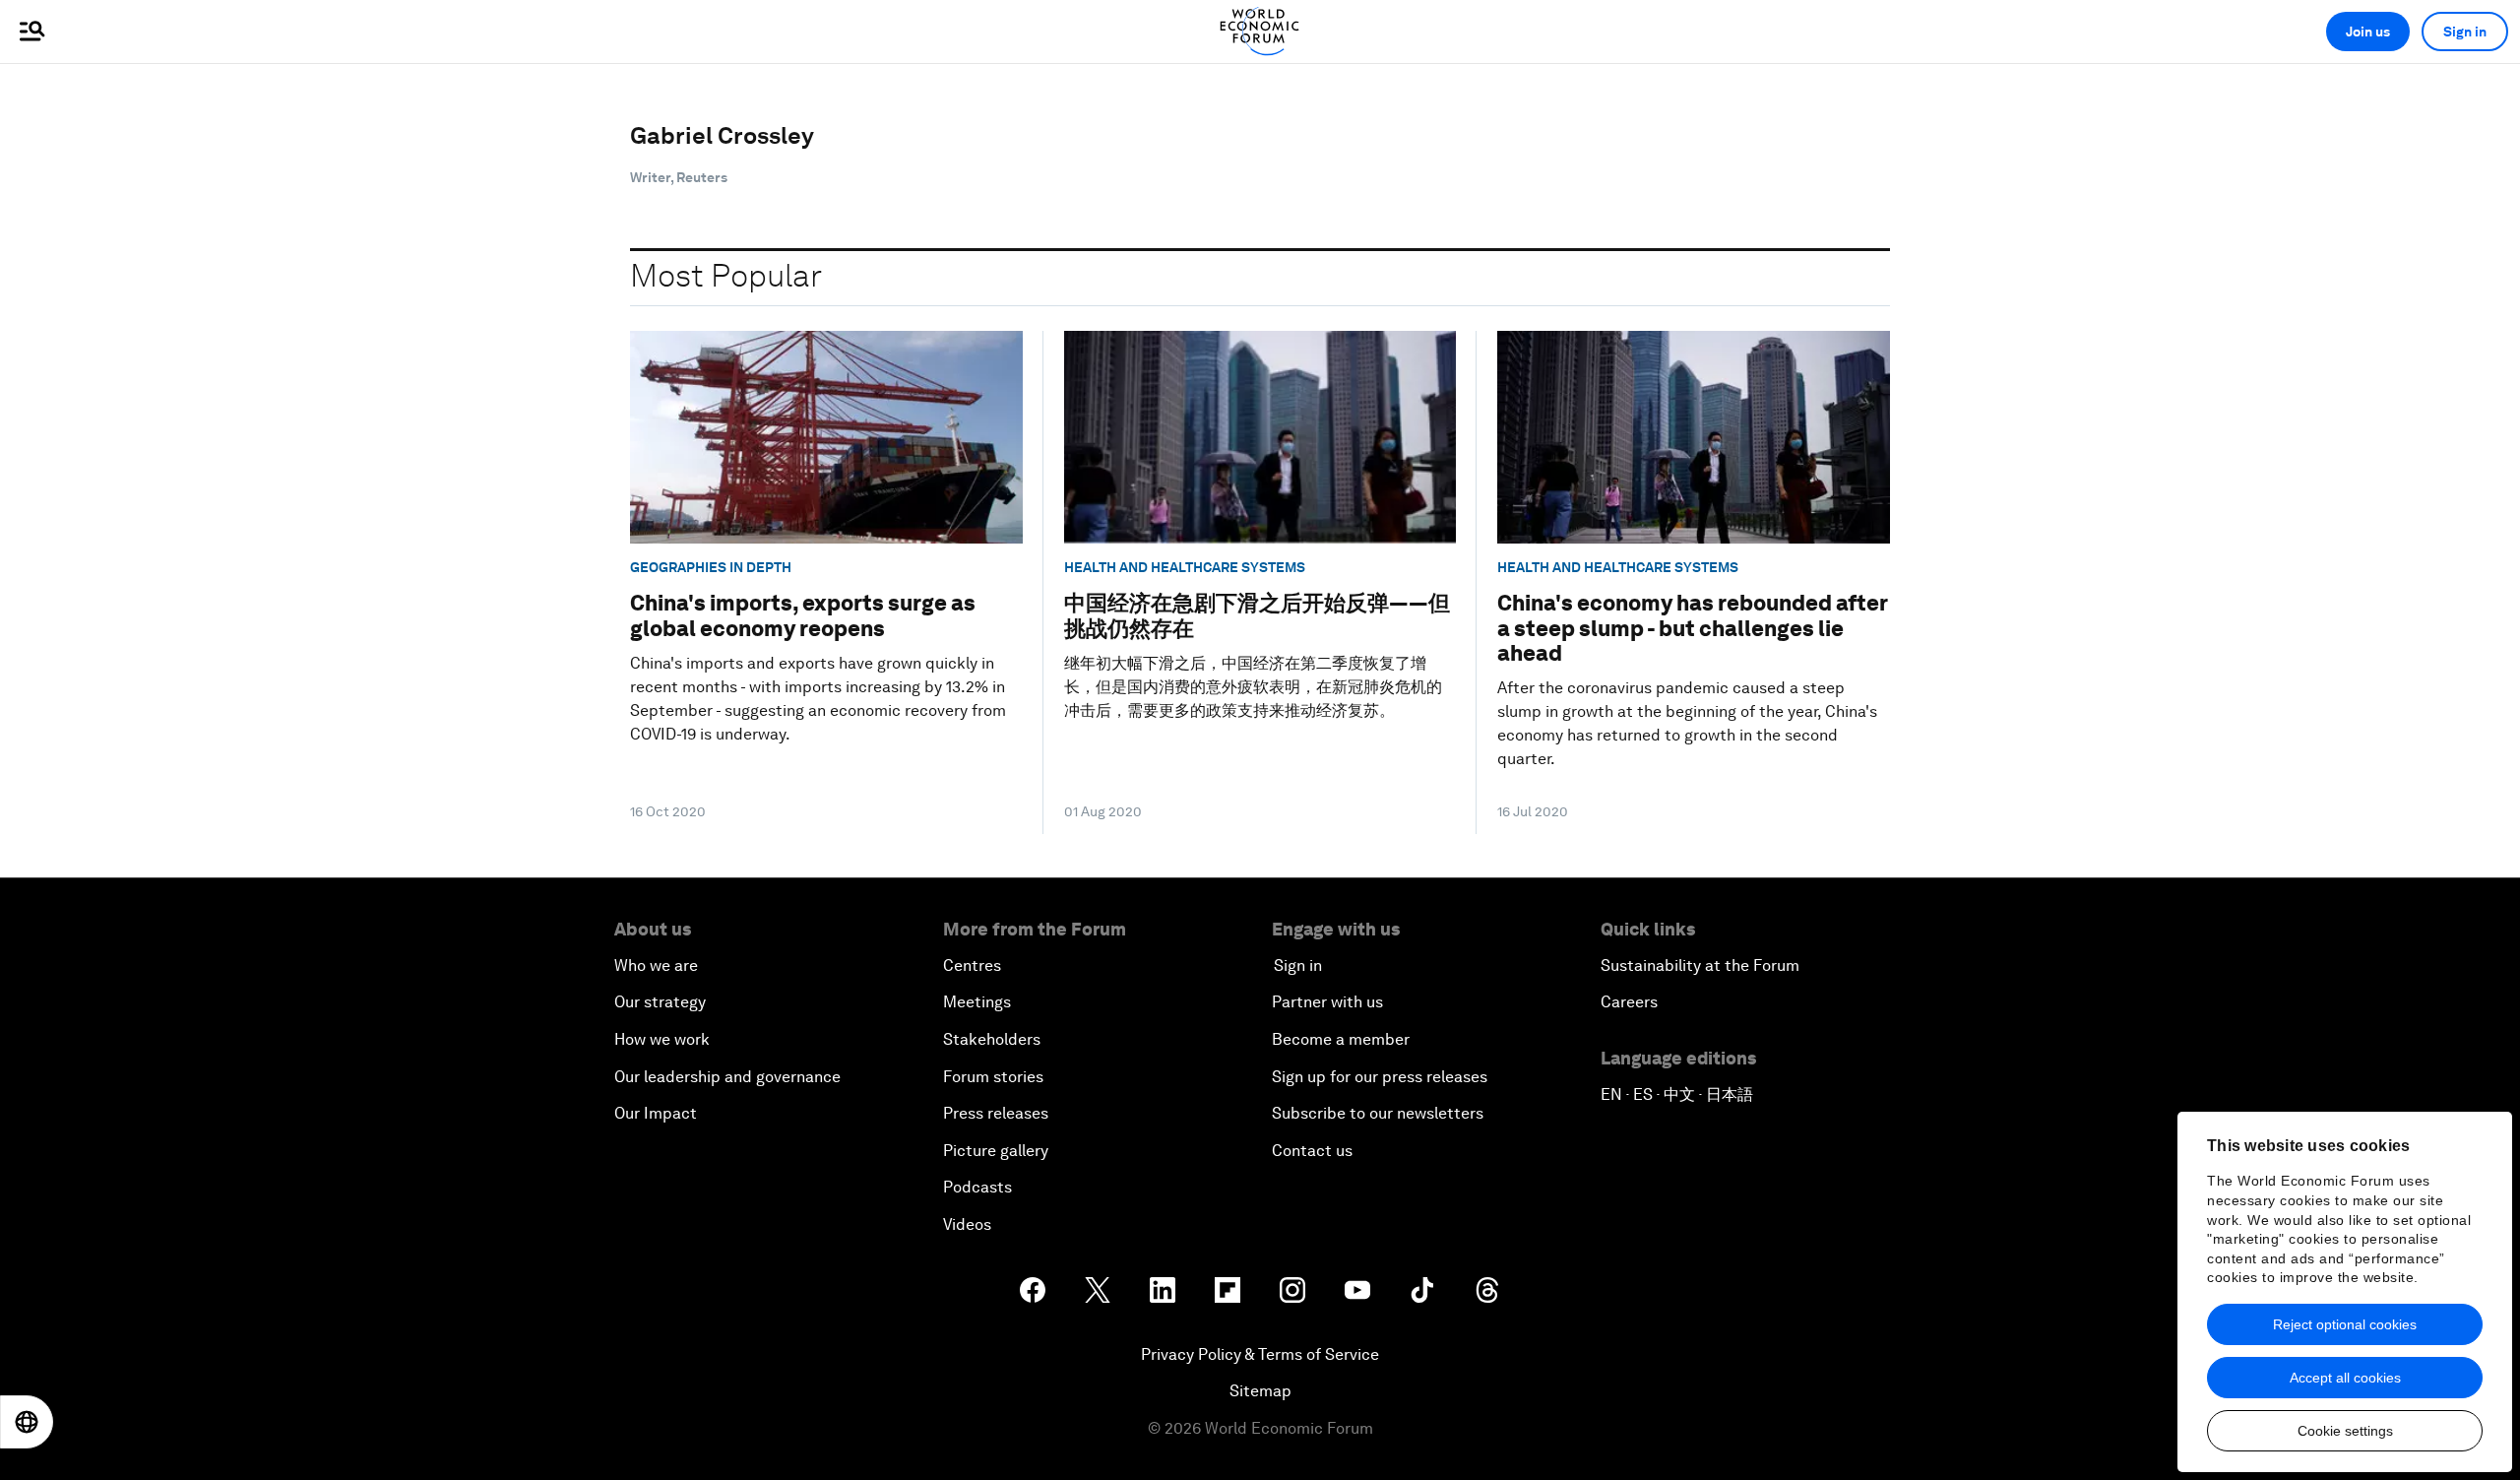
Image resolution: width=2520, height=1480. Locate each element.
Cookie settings (2345, 1431)
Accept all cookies (2345, 1378)
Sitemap (1260, 1391)
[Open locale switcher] (27, 1422)
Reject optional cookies (2345, 1324)
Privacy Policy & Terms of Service (1260, 1354)
